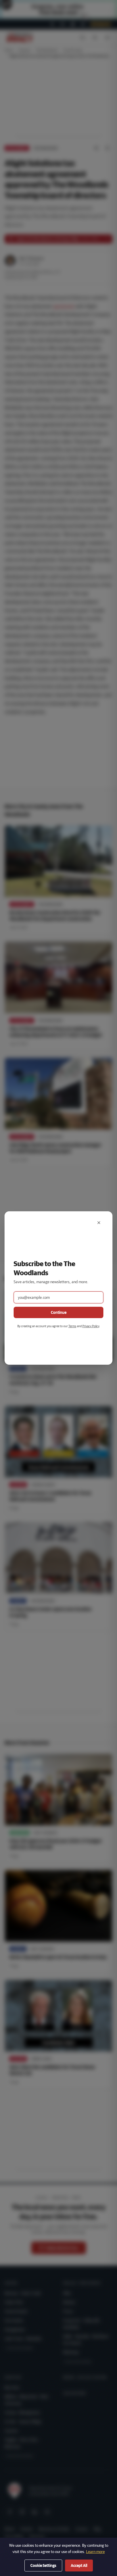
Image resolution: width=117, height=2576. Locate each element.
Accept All (79, 2565)
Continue (59, 1312)
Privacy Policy (91, 1326)
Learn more (95, 2552)
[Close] (99, 1223)
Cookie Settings (43, 2565)
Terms (72, 1326)
